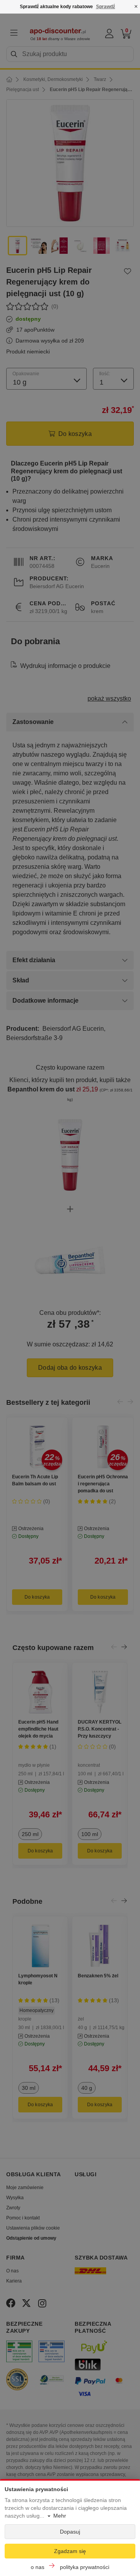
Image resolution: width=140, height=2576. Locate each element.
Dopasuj (70, 2532)
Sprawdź (106, 7)
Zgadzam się (70, 2551)
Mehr (60, 2516)
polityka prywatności (85, 2567)
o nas (38, 2567)
